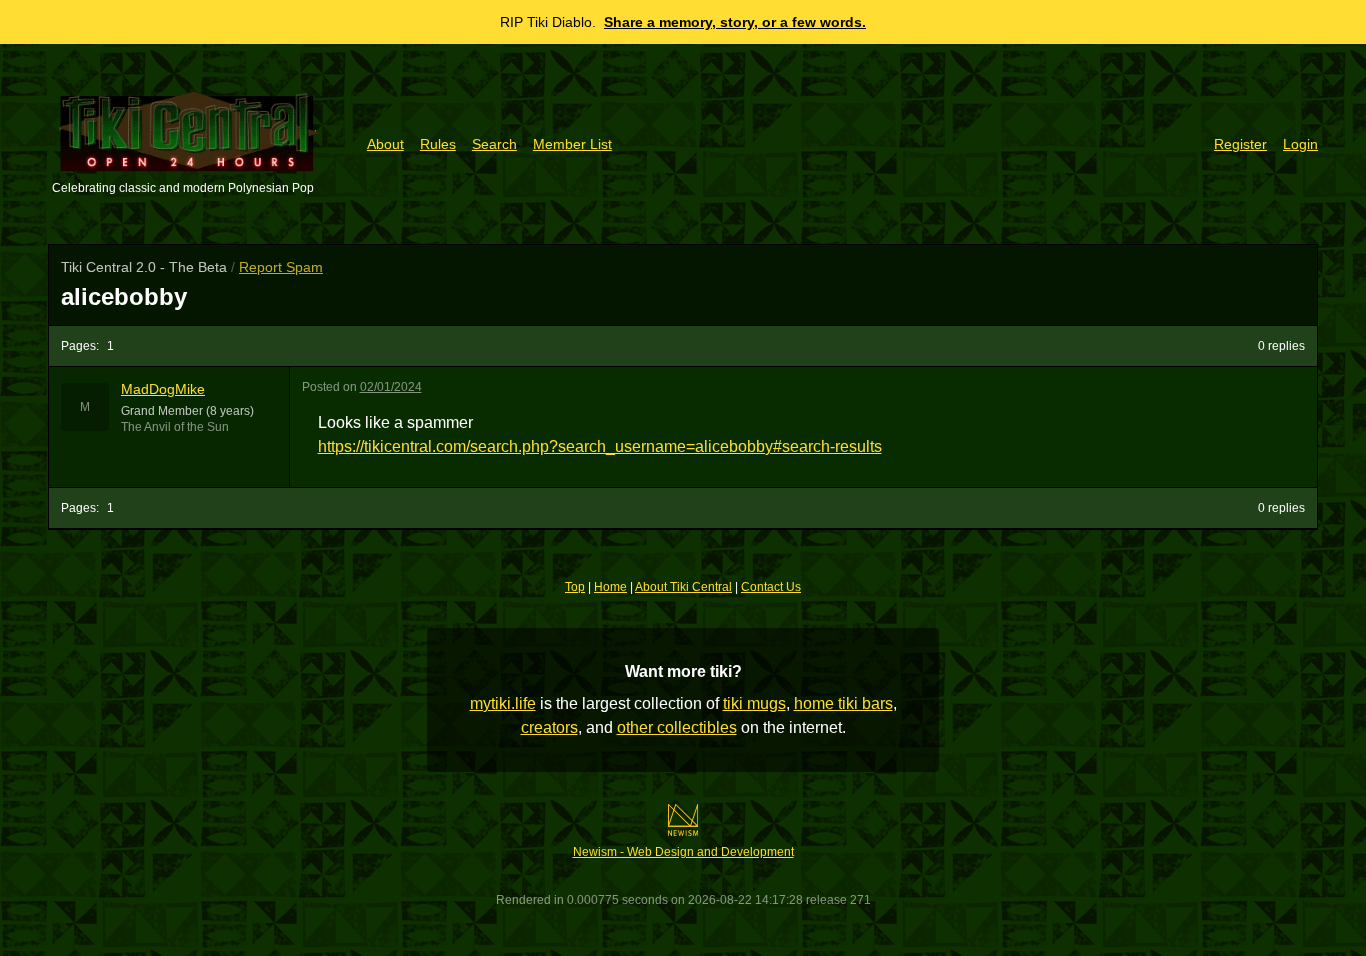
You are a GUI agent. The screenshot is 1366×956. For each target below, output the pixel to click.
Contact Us (771, 587)
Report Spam (281, 267)
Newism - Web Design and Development (683, 852)
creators (549, 727)
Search (494, 144)
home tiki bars (843, 703)
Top (575, 587)
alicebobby (124, 296)
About (385, 144)
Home (610, 587)
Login (1300, 144)
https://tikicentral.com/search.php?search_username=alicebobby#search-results (600, 446)
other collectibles (677, 727)
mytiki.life (503, 703)
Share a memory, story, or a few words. (735, 22)
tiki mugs (754, 703)
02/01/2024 (391, 387)
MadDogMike (163, 389)
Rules (438, 144)
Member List (572, 144)
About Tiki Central (683, 587)
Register (1240, 144)
